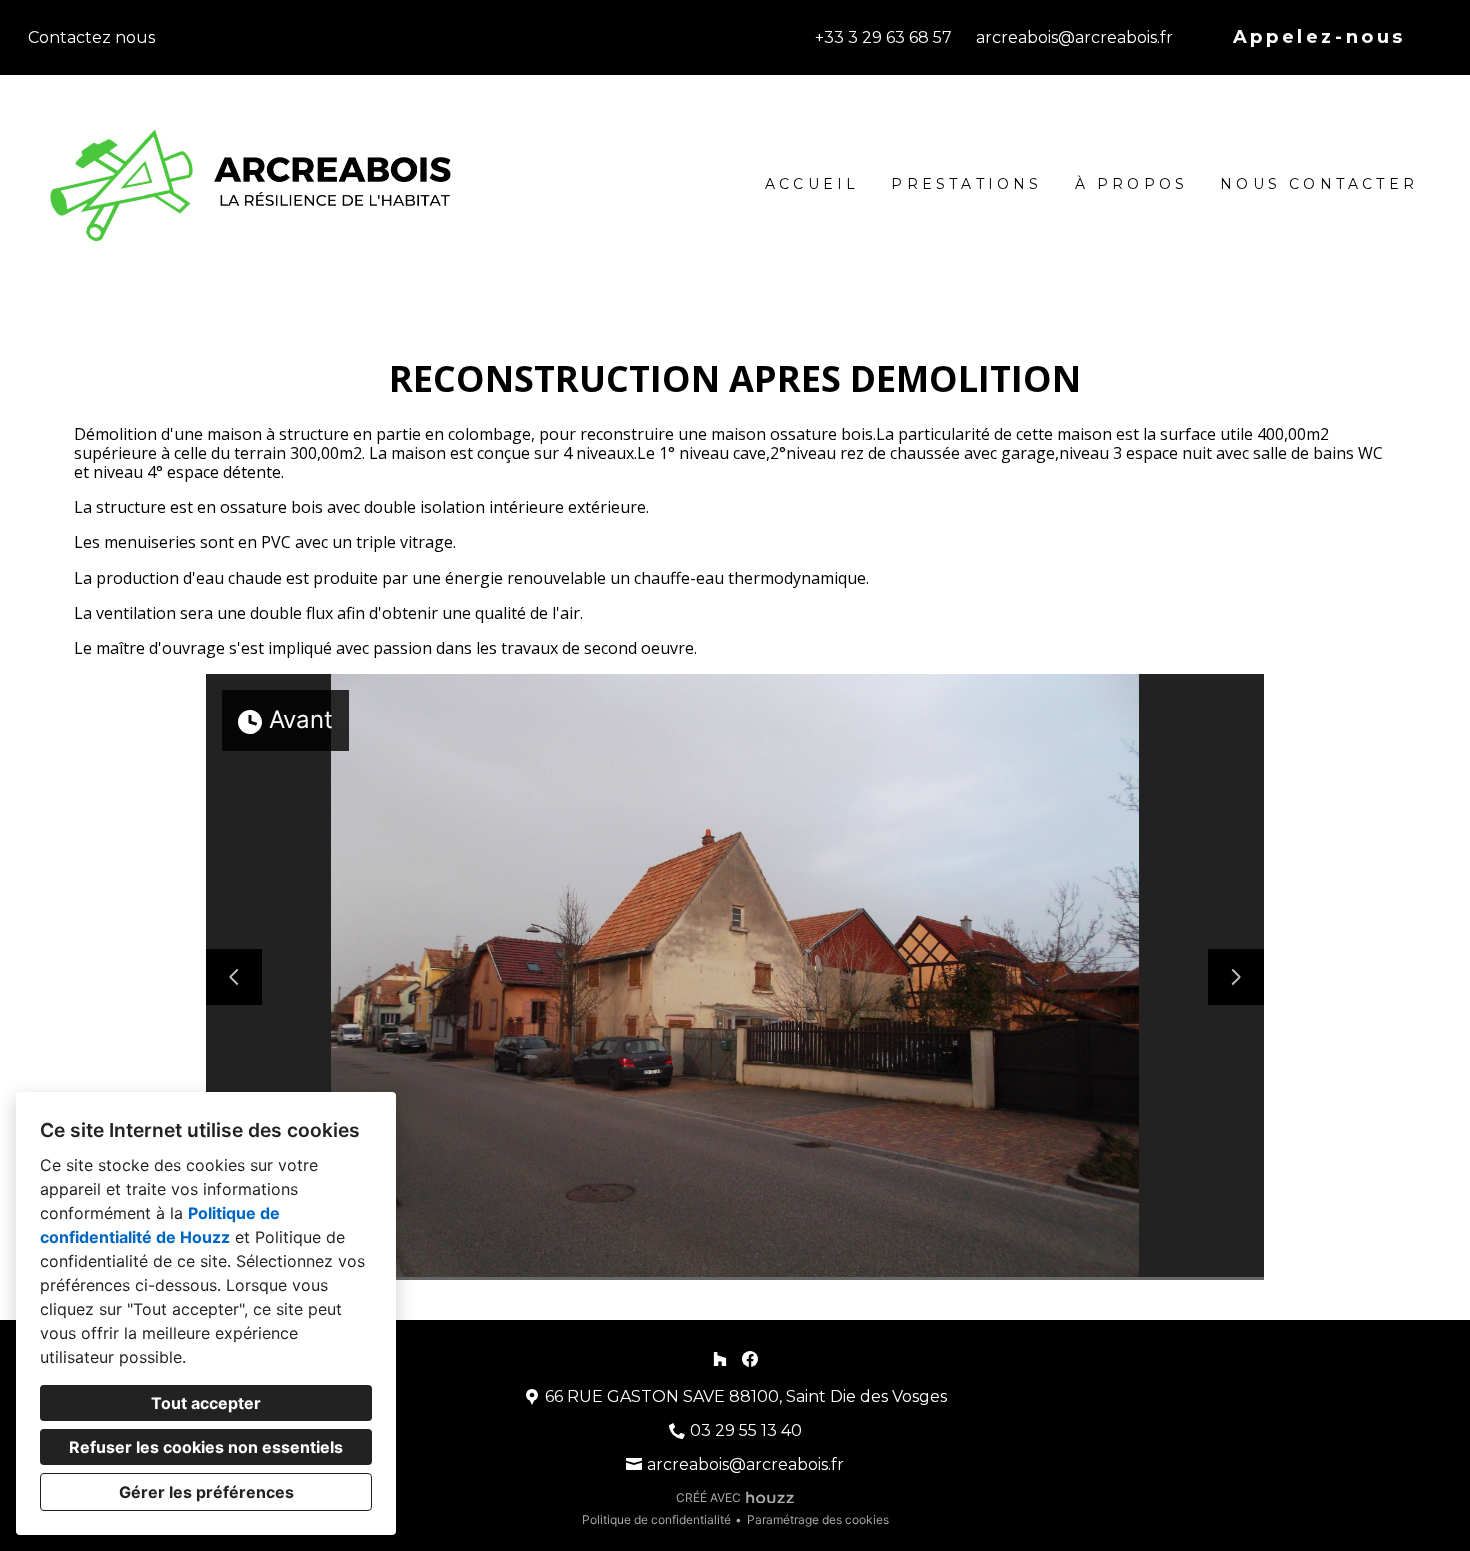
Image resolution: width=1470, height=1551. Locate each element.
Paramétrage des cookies (818, 1519)
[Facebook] (750, 1358)
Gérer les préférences (206, 1492)
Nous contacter (1319, 184)
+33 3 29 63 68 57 (883, 37)
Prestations (966, 184)
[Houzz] (719, 1358)
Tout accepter (206, 1403)
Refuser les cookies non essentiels (206, 1447)
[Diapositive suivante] (1236, 977)
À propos (1132, 184)
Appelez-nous (1319, 37)
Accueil (812, 184)
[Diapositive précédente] (234, 977)
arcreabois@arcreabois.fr (1074, 37)
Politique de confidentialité (656, 1519)
